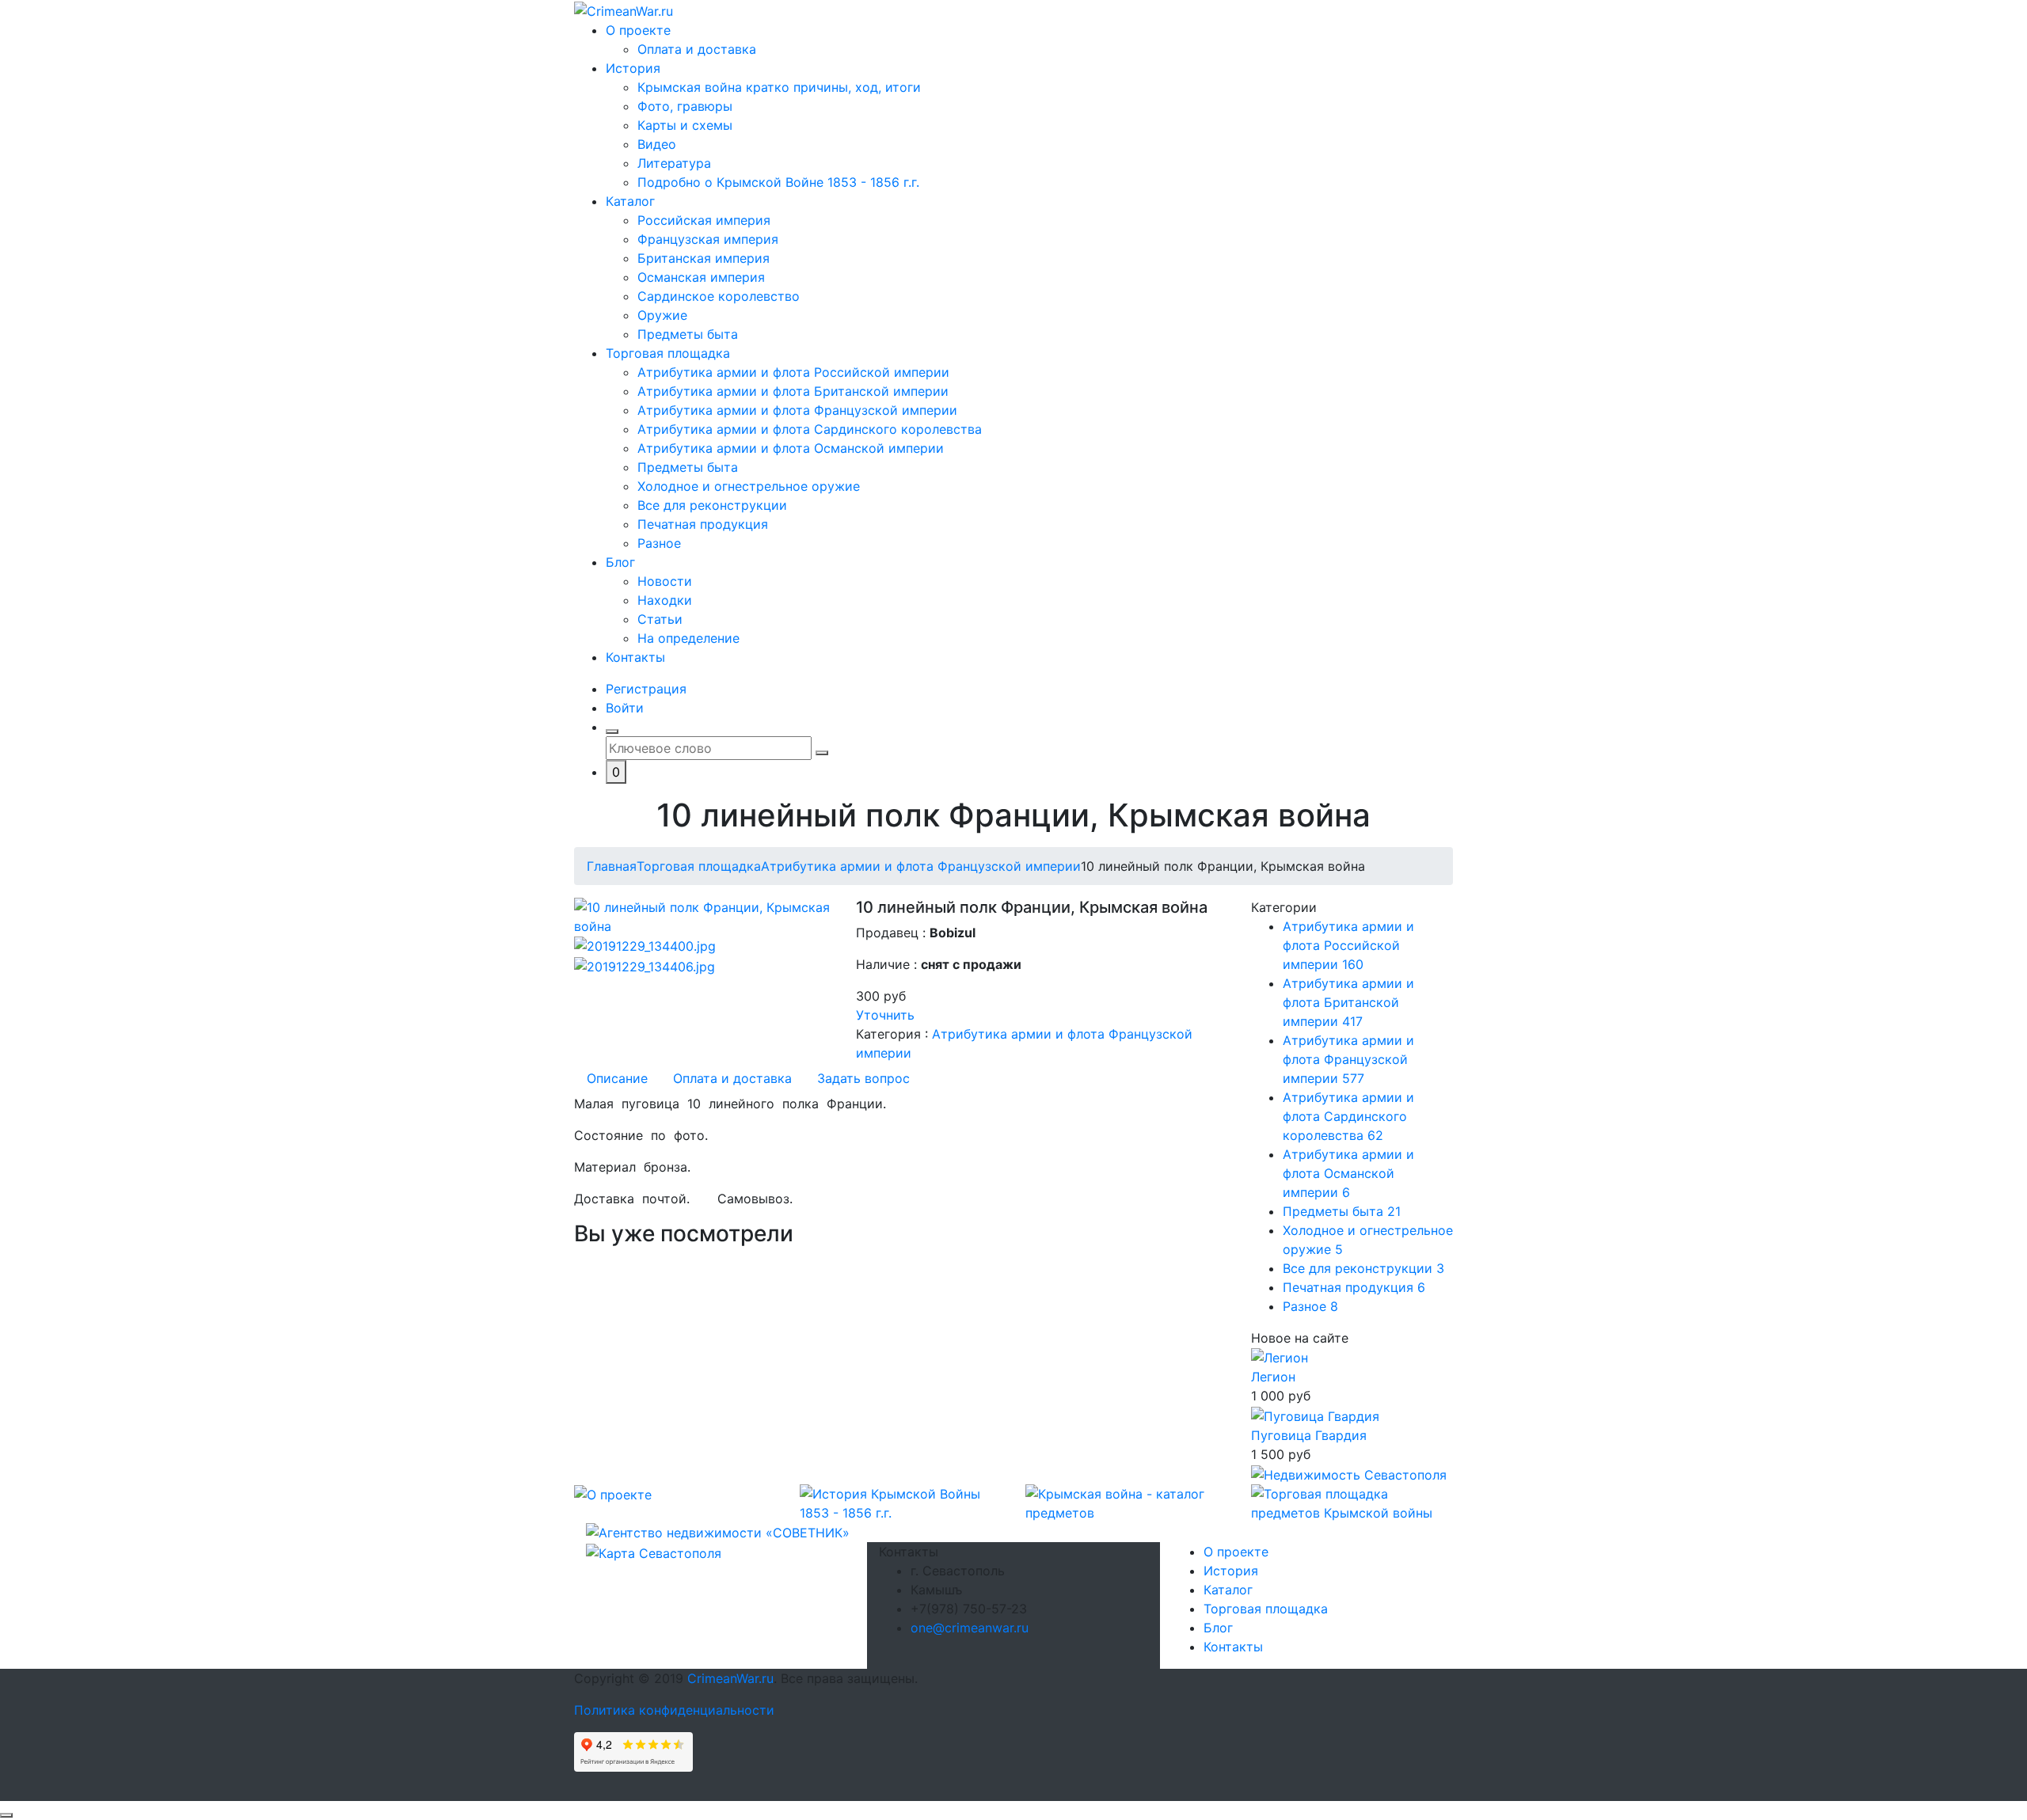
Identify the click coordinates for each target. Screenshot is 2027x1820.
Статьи (660, 619)
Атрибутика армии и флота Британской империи (793, 391)
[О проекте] (613, 1494)
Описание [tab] (617, 1078)
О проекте (638, 30)
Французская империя (708, 239)
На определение (688, 638)
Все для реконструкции (712, 505)
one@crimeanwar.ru (970, 1628)
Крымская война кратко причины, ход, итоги (779, 87)
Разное (659, 543)
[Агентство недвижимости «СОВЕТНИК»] (718, 1532)
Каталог (630, 201)
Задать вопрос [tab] (863, 1078)
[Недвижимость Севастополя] (1349, 1473)
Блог (620, 562)
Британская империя (704, 258)
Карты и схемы (685, 125)
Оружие (662, 315)
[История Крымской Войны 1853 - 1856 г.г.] (901, 1502)
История (633, 68)
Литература (674, 163)
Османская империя (701, 277)
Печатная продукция (703, 524)
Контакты (635, 657)
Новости (665, 581)
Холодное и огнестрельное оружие (749, 486)
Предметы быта (688, 334)
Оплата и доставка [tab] (732, 1078)
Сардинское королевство (719, 296)
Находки (665, 600)
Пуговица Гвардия (1309, 1435)
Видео (657, 144)
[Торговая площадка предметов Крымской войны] (1352, 1502)
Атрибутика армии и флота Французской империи (797, 410)
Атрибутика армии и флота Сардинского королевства (810, 429)
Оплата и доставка (697, 49)
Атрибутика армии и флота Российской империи (793, 372)
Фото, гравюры (685, 106)
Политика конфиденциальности (674, 1710)
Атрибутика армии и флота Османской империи (791, 448)
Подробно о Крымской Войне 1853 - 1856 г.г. (778, 182)
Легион (1273, 1377)
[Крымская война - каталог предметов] (1126, 1502)
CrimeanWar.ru (730, 1678)
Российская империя (704, 220)
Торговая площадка (668, 353)
